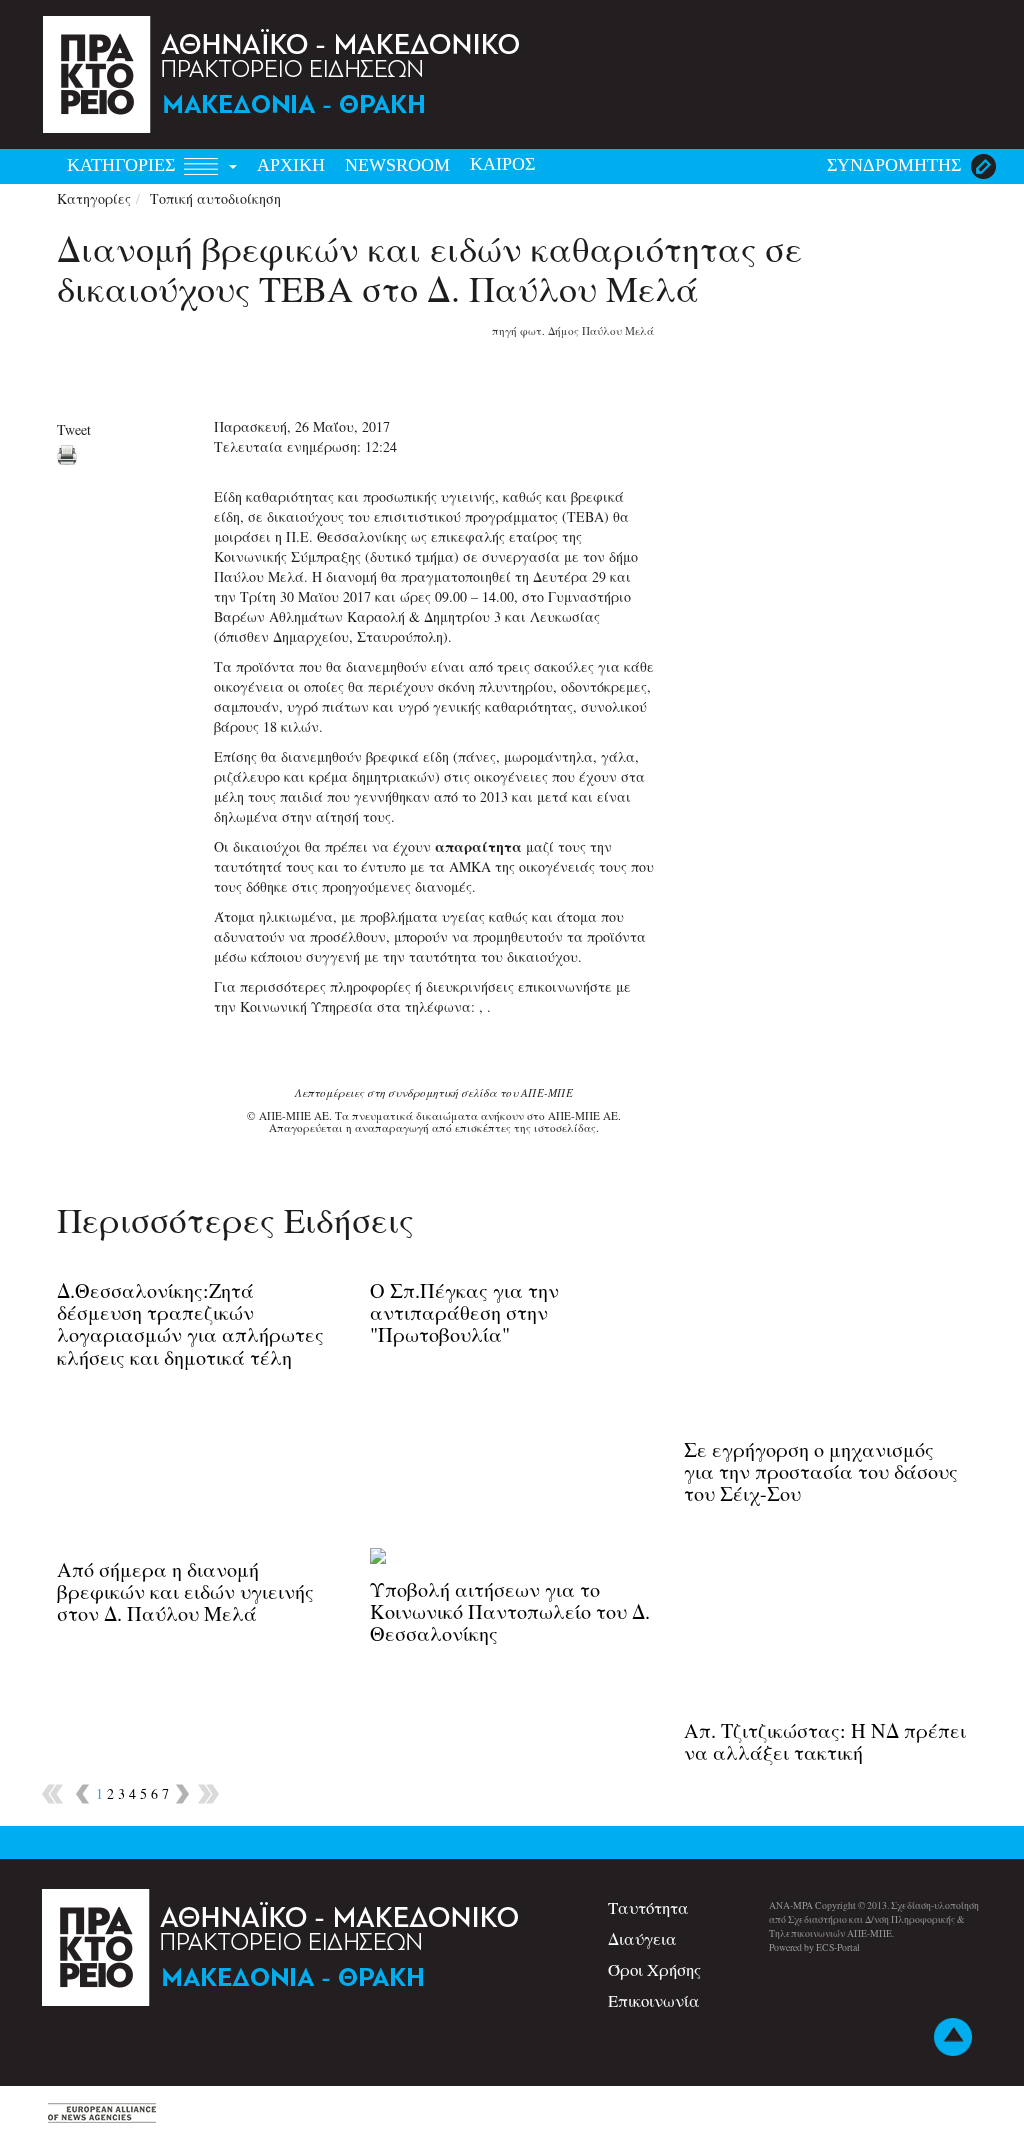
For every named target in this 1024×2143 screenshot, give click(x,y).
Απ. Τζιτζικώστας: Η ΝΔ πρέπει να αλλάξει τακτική (825, 1741)
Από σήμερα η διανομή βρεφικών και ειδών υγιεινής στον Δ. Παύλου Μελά (185, 1591)
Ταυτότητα (648, 1907)
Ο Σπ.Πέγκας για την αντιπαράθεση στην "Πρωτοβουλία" (464, 1312)
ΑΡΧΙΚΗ (291, 165)
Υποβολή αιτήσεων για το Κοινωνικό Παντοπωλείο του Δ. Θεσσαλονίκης (510, 1611)
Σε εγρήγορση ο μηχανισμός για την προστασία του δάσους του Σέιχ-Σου (821, 1471)
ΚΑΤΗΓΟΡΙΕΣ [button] (123, 165)
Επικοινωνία (654, 2000)
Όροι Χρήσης (654, 1969)
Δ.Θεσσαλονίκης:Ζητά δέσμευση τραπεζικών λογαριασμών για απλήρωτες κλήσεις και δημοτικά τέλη (190, 1324)
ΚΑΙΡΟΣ (502, 164)
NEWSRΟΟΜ (397, 165)
